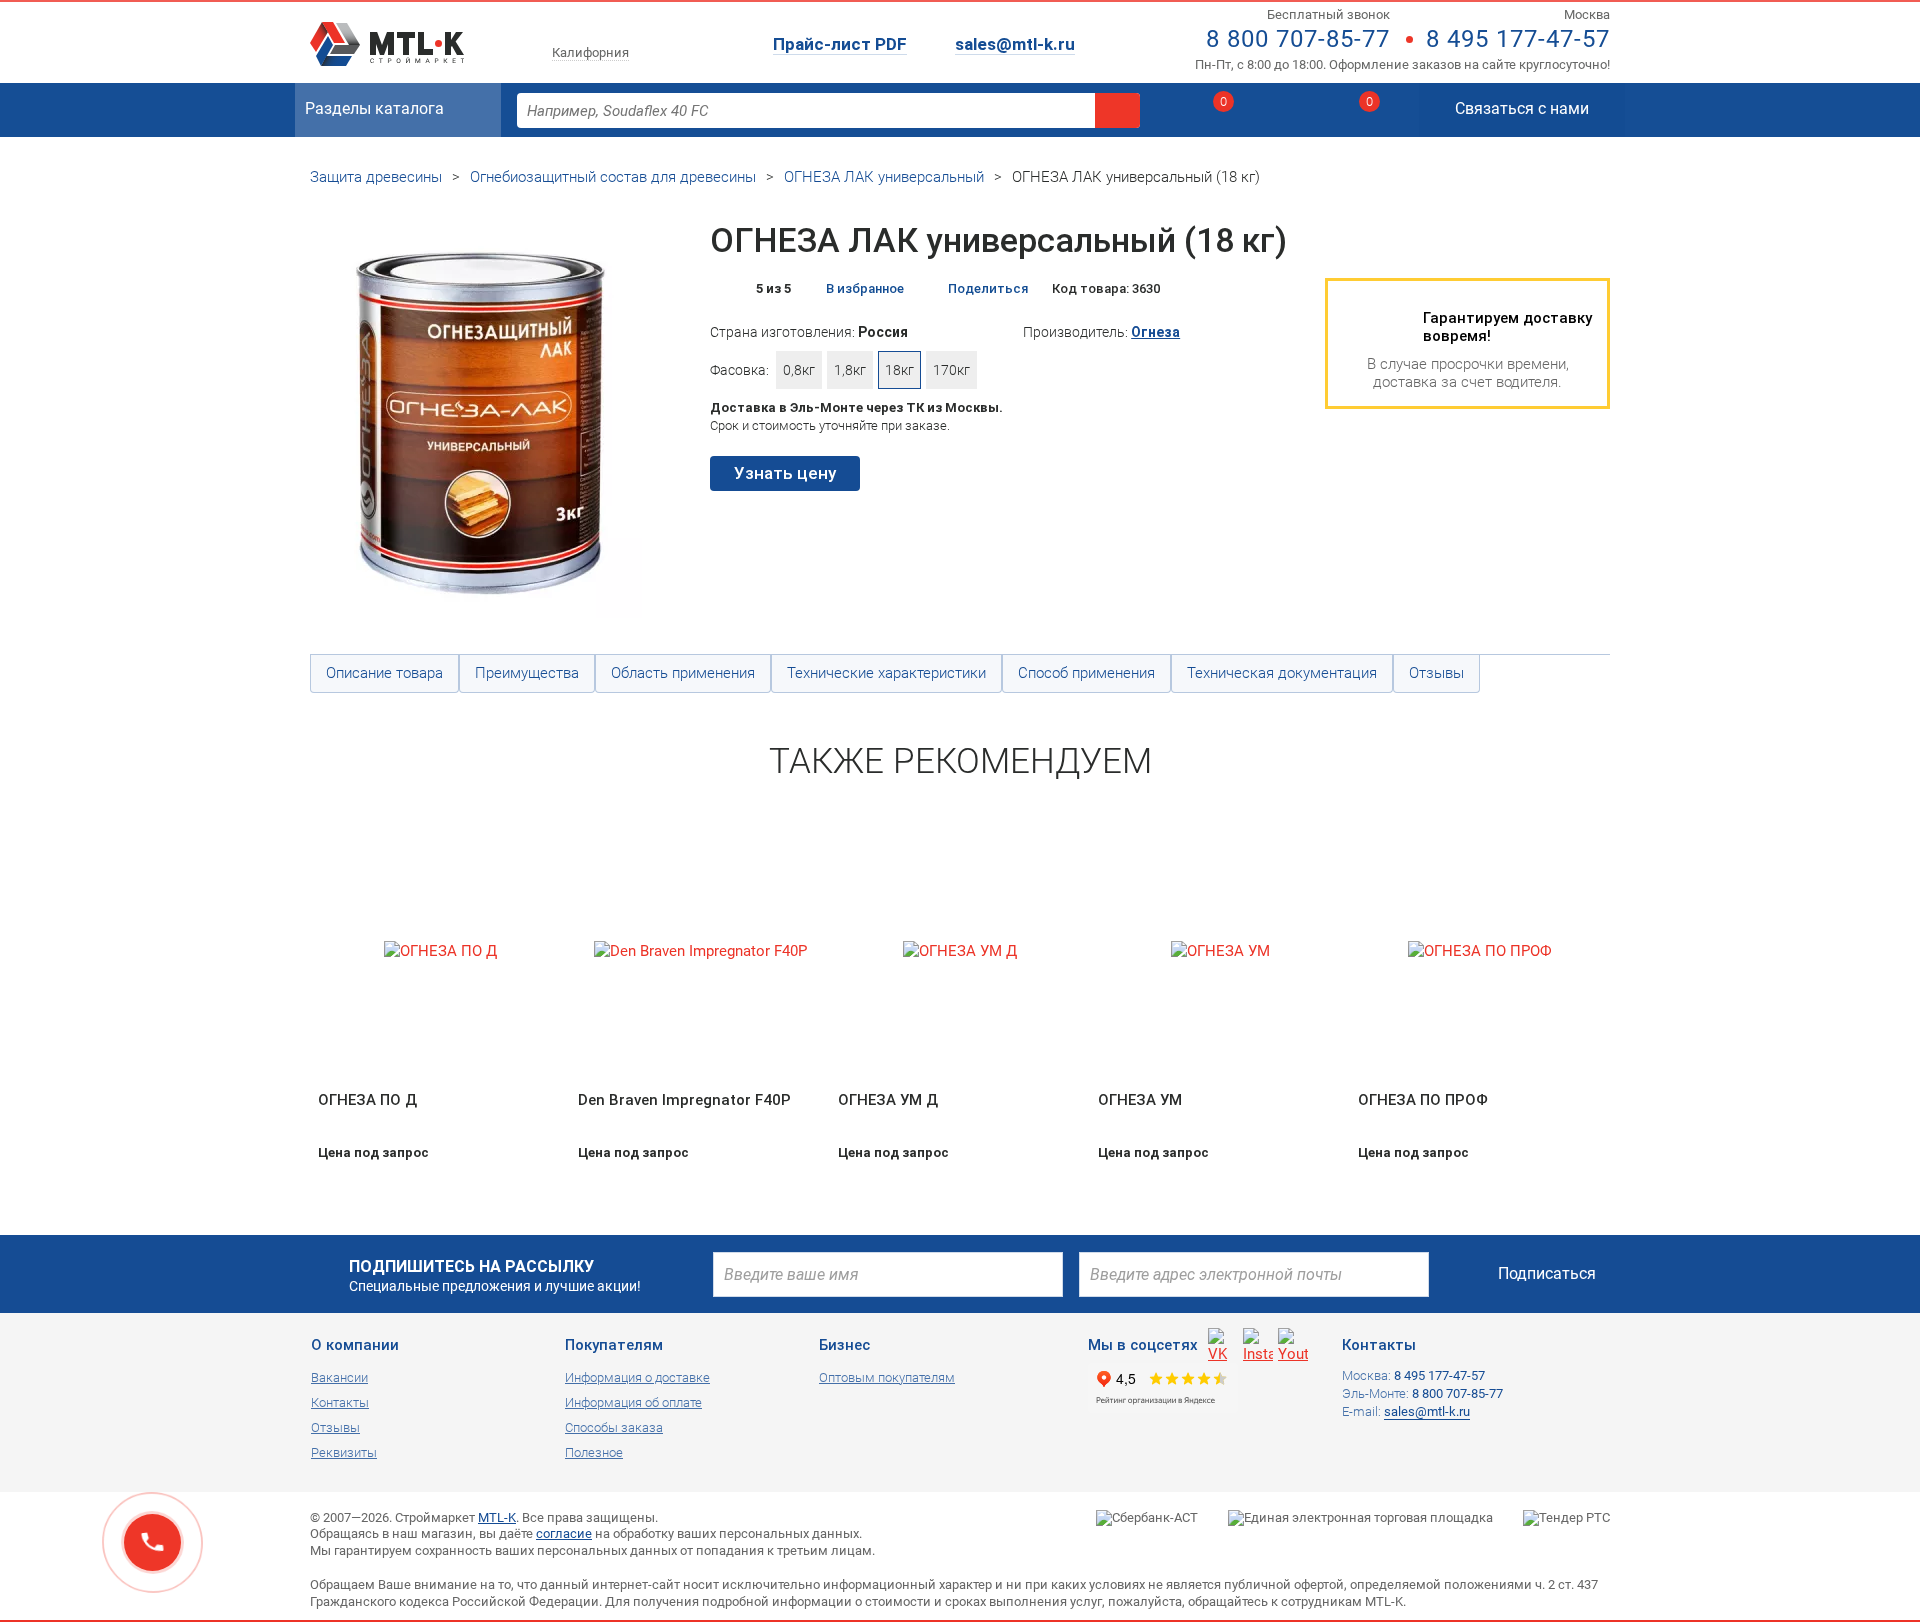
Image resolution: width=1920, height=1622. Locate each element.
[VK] (1223, 1343)
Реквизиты (344, 1452)
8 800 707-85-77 (1298, 39)
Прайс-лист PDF (840, 44)
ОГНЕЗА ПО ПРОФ (1423, 1100)
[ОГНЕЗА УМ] (1220, 951)
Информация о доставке (637, 1377)
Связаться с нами (1522, 108)
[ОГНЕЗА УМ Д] (960, 951)
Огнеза (1155, 332)
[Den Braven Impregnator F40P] (700, 951)
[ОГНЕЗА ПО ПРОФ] (1480, 951)
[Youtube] (1293, 1343)
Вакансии (339, 1377)
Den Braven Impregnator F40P (684, 1100)
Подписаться (1547, 1273)
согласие (564, 1533)
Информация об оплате (633, 1402)
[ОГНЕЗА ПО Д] (440, 951)
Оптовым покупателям (887, 1377)
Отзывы (335, 1427)
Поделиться (988, 288)
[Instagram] (1258, 1343)
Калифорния (590, 52)
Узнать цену (785, 473)
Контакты (340, 1402)
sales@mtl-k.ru (1015, 44)
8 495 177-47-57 (1518, 39)
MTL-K (497, 1517)
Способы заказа (614, 1427)
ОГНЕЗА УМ (1140, 1100)
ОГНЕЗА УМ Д (888, 1100)
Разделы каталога (374, 108)
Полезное (594, 1452)
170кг (951, 370)
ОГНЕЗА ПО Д (367, 1100)
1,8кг (850, 370)
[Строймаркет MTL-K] (387, 32)
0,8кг (799, 370)
